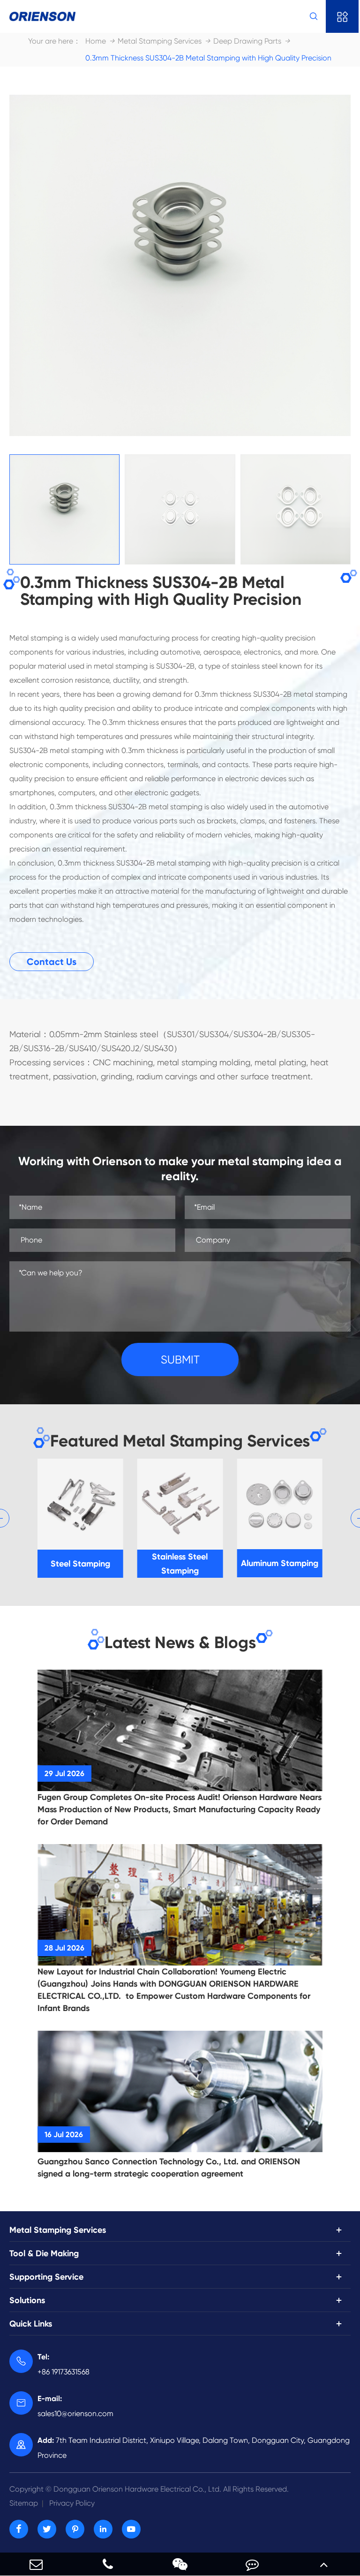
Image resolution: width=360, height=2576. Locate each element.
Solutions (27, 2300)
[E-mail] (36, 2564)
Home (96, 41)
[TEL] (108, 2564)
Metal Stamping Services (160, 41)
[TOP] (324, 2564)
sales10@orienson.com (75, 2406)
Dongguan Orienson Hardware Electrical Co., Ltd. (149, 2489)
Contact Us (52, 962)
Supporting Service (46, 2277)
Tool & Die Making (44, 2253)
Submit (180, 1360)
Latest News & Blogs (180, 1642)
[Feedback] (252, 2564)
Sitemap (24, 2503)
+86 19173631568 (64, 2364)
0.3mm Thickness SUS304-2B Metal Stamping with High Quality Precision (208, 58)
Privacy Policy (72, 2503)
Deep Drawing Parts (247, 41)
